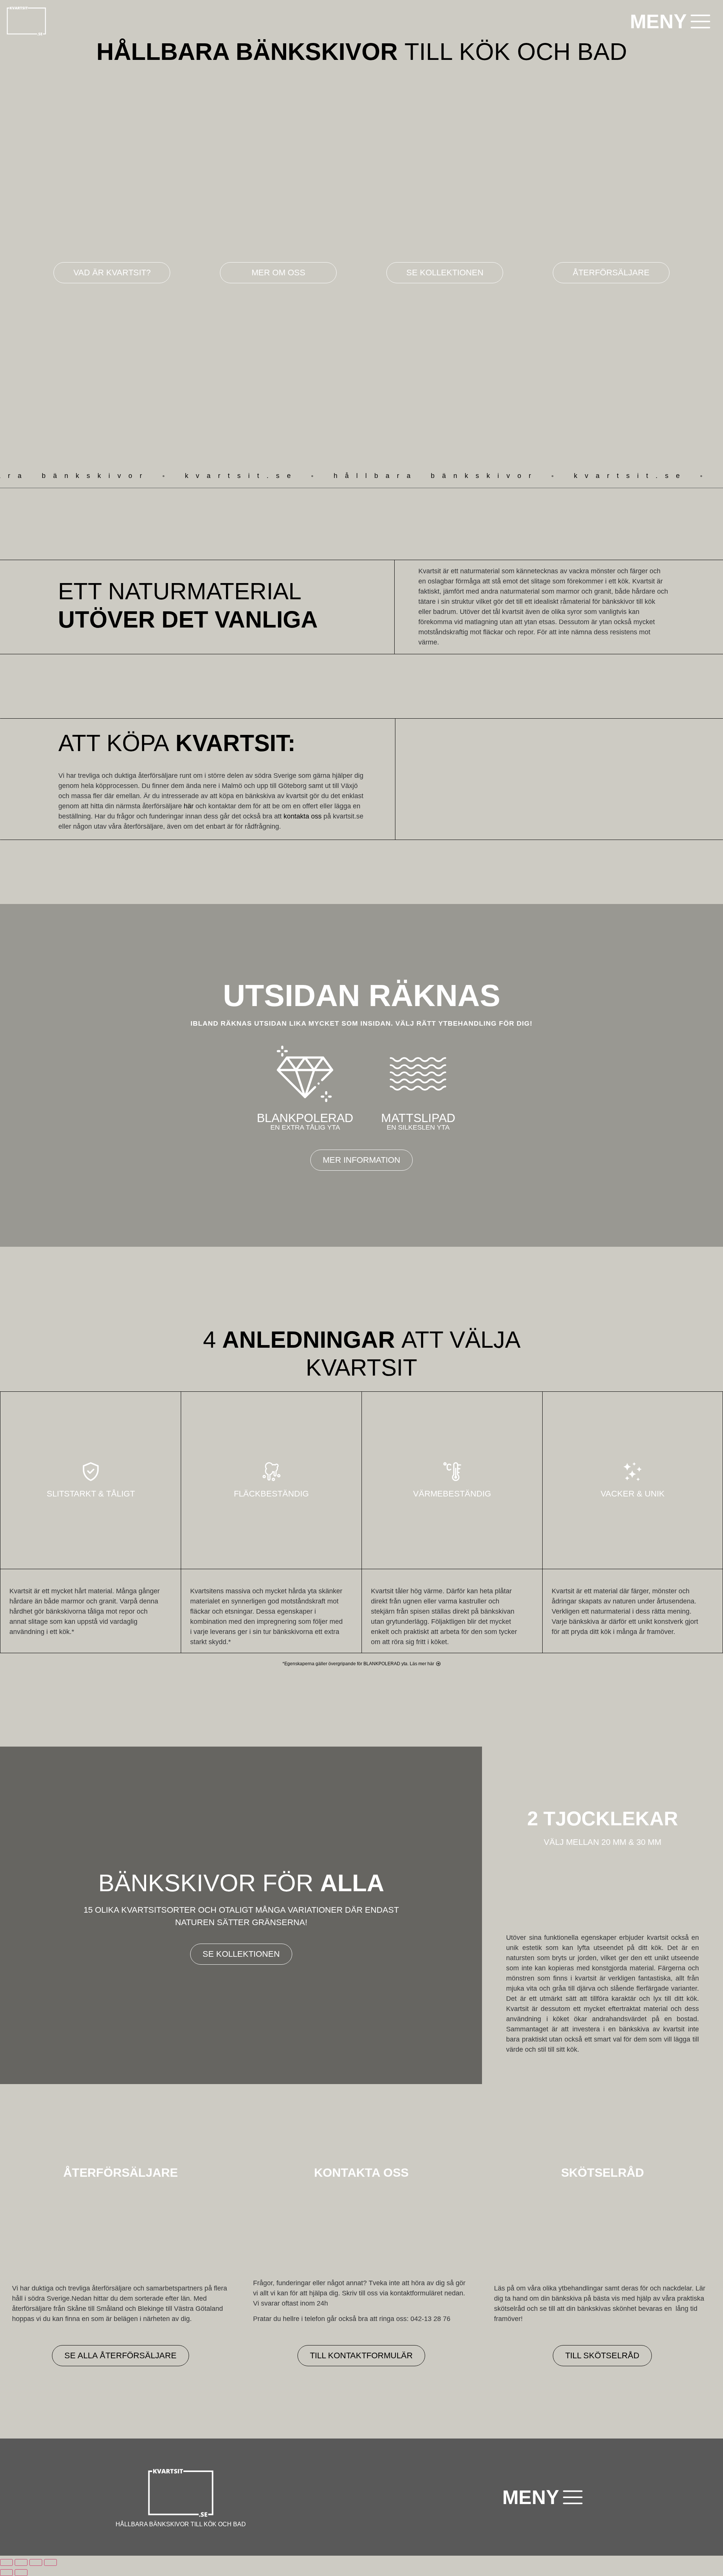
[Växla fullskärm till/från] (21, 2562)
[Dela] (36, 2562)
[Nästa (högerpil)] (21, 2573)
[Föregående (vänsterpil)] (6, 2573)
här (189, 806)
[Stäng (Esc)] (50, 2562)
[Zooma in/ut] (6, 2562)
